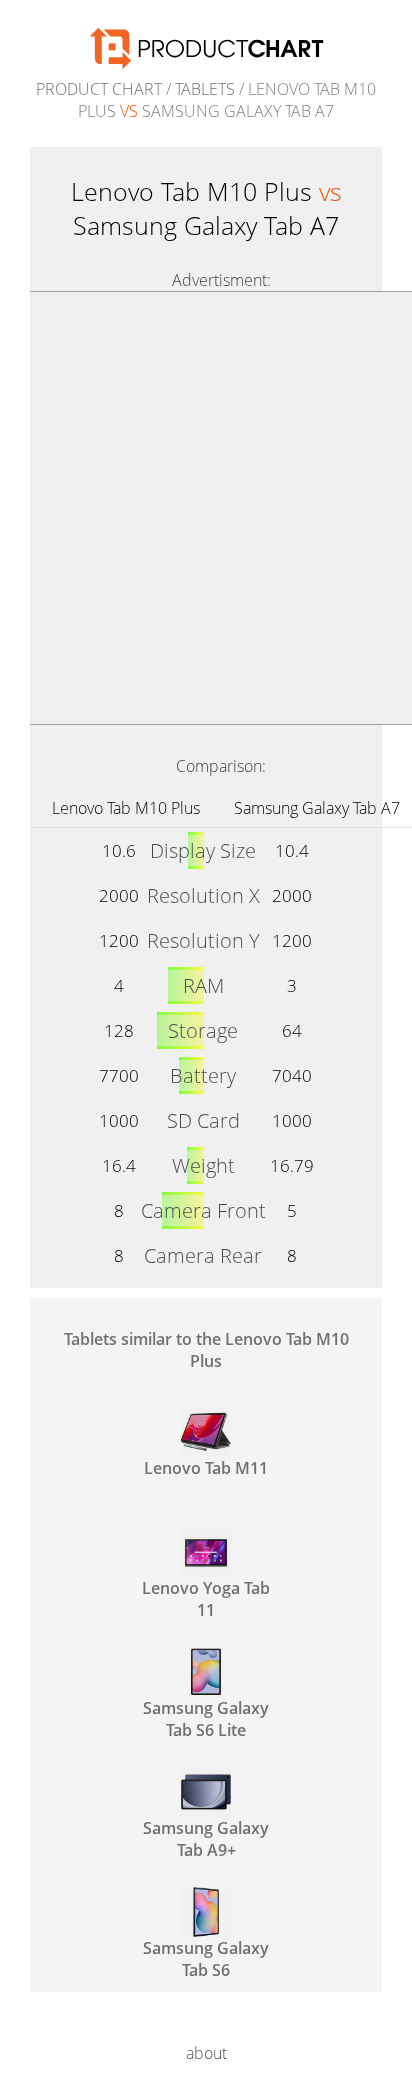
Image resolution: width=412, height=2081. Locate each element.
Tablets (205, 89)
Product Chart (99, 89)
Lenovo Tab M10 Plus (126, 808)
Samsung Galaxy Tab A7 (317, 808)
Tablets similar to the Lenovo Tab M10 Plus (206, 1350)
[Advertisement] (206, 508)
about (206, 2053)
